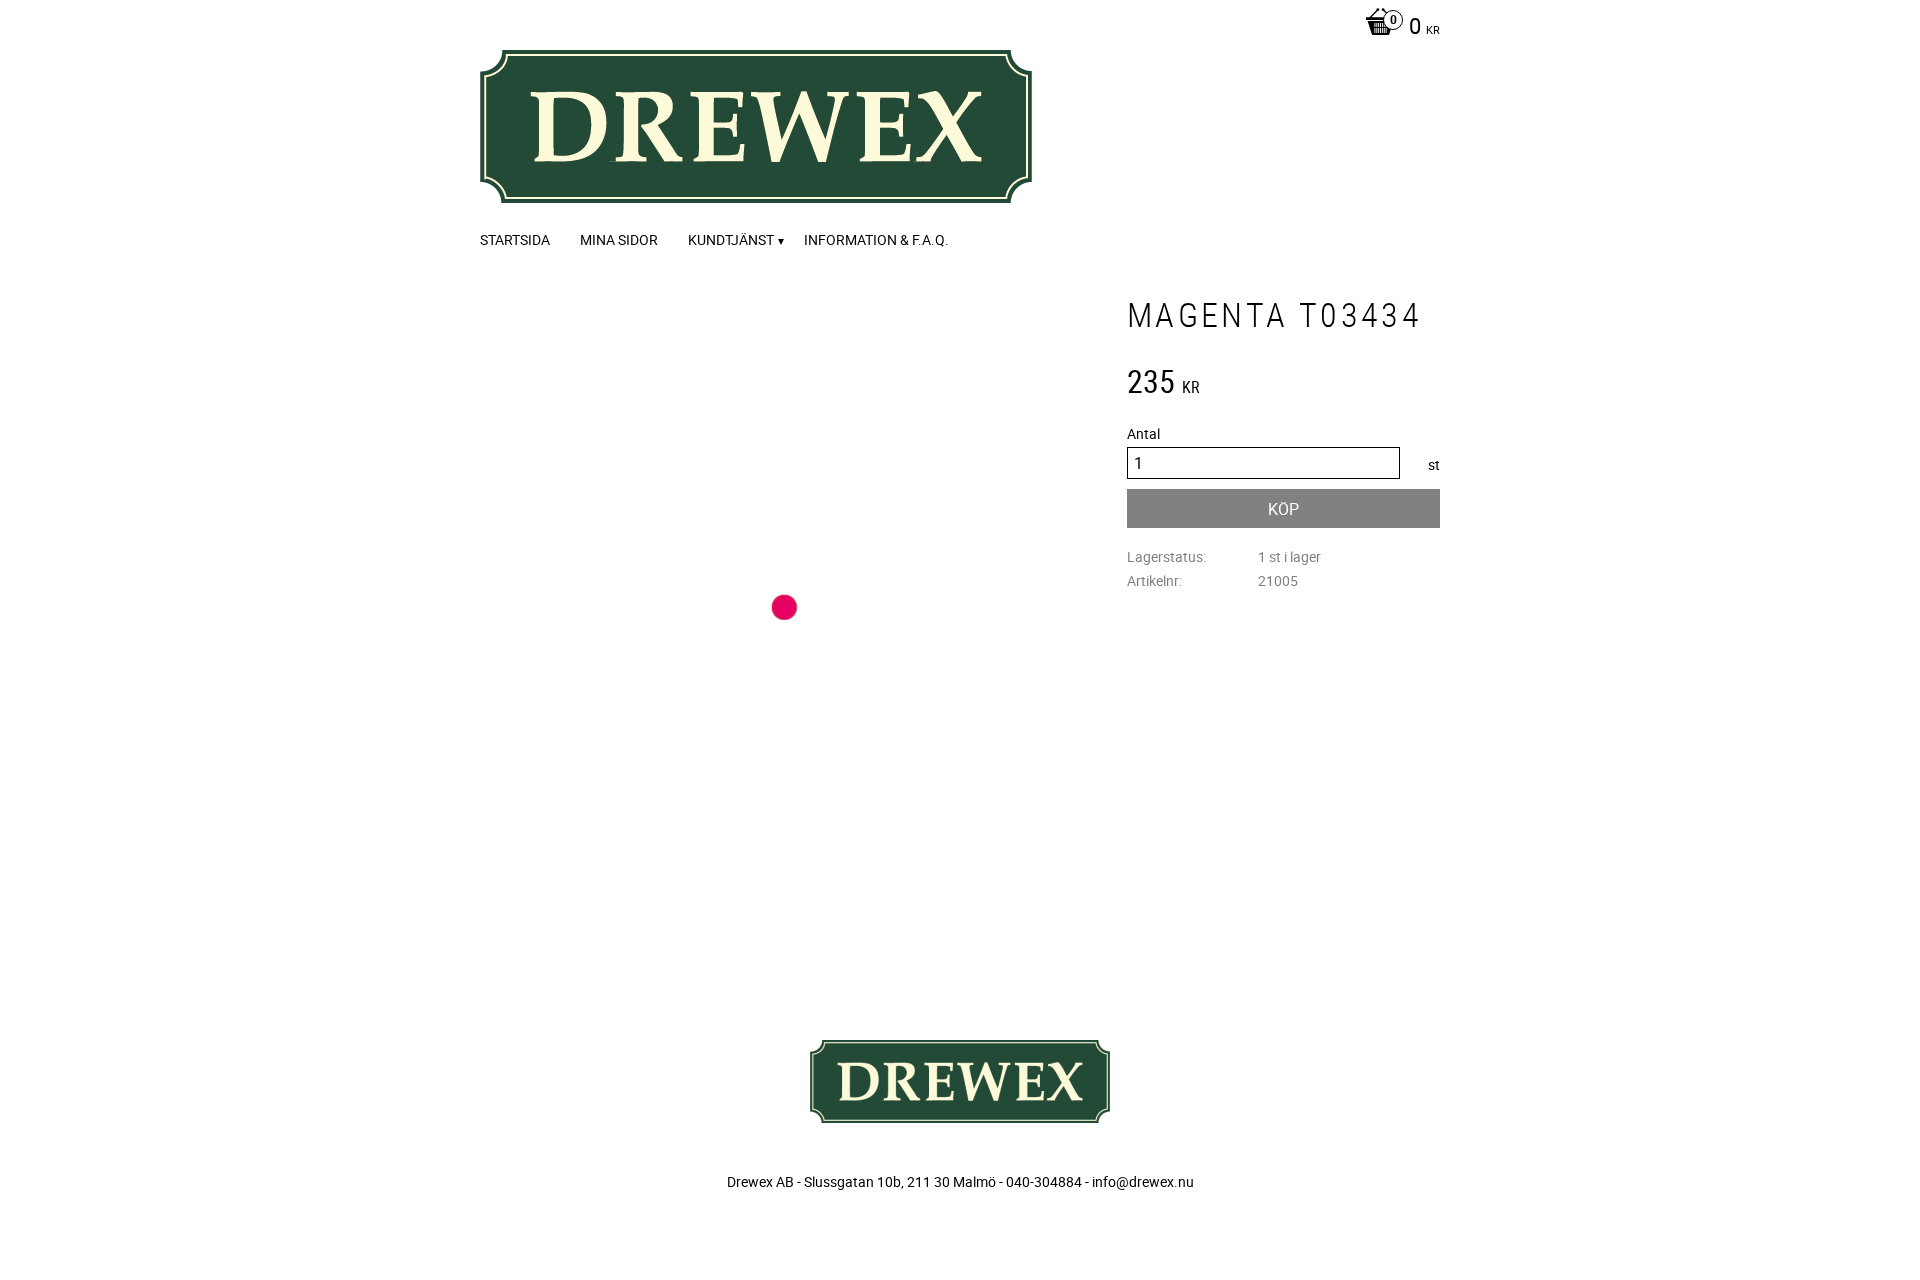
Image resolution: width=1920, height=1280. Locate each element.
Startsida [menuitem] (515, 239)
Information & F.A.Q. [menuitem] (876, 239)
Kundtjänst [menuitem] (731, 239)
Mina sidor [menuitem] (619, 239)
